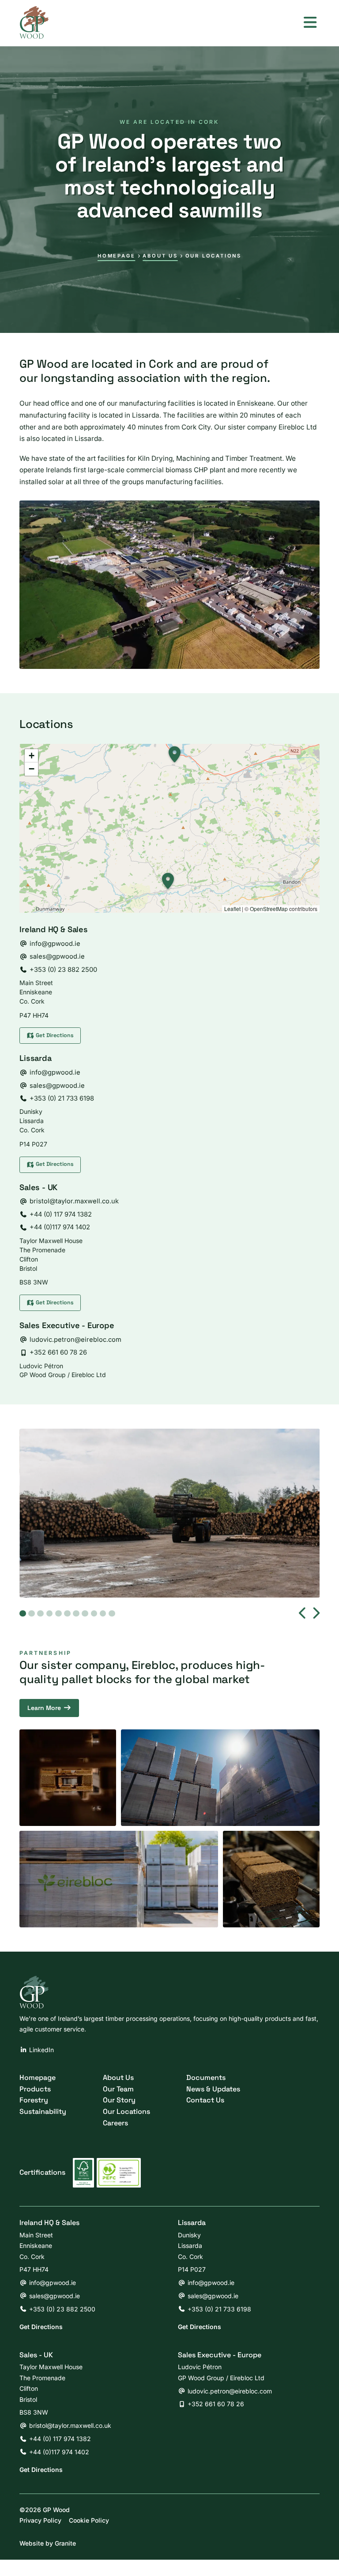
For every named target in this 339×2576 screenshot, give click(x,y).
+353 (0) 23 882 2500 (63, 970)
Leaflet (232, 909)
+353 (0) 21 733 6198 (62, 1098)
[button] (166, 882)
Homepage (116, 256)
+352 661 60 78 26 (58, 1352)
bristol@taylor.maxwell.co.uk (74, 1201)
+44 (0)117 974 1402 (60, 1227)
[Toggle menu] (310, 22)
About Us (160, 256)
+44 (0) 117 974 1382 (61, 1214)
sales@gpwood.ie (57, 956)
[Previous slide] (303, 1613)
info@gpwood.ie (55, 944)
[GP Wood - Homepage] (34, 22)
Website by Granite (48, 2543)
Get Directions (41, 2327)
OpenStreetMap (269, 909)
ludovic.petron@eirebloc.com (75, 1340)
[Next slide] (316, 1613)
